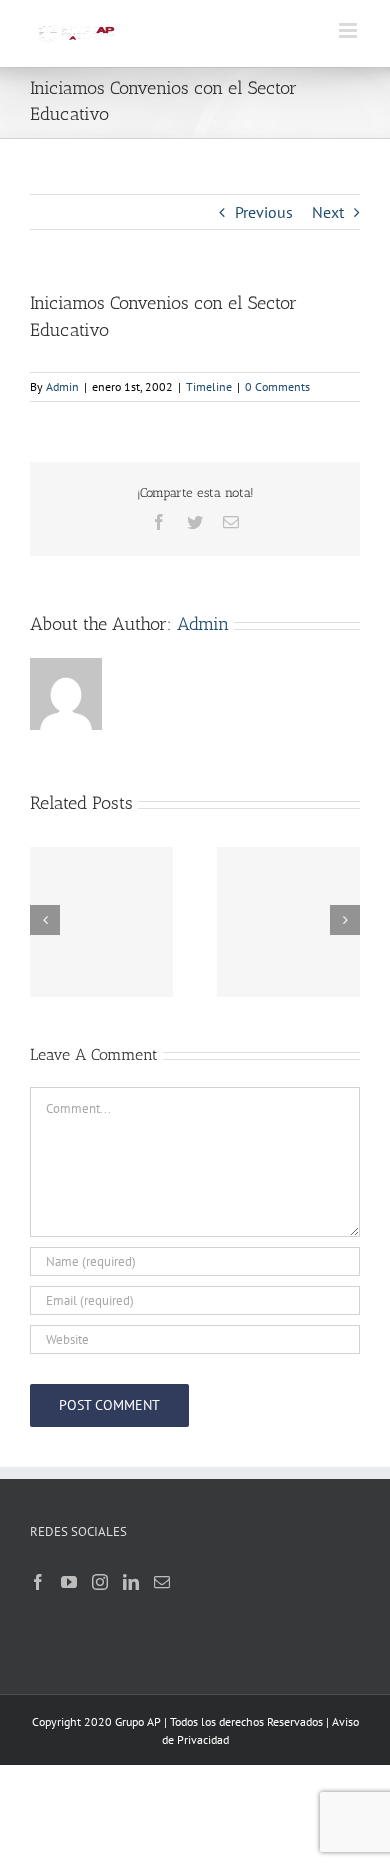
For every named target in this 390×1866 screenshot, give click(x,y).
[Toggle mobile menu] (349, 30)
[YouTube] (69, 1582)
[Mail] (162, 1582)
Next (328, 212)
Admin (62, 386)
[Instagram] (100, 1582)
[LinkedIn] (131, 1582)
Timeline (209, 386)
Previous (264, 212)
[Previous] (45, 920)
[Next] (345, 920)
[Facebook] (38, 1582)
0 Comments (277, 386)
